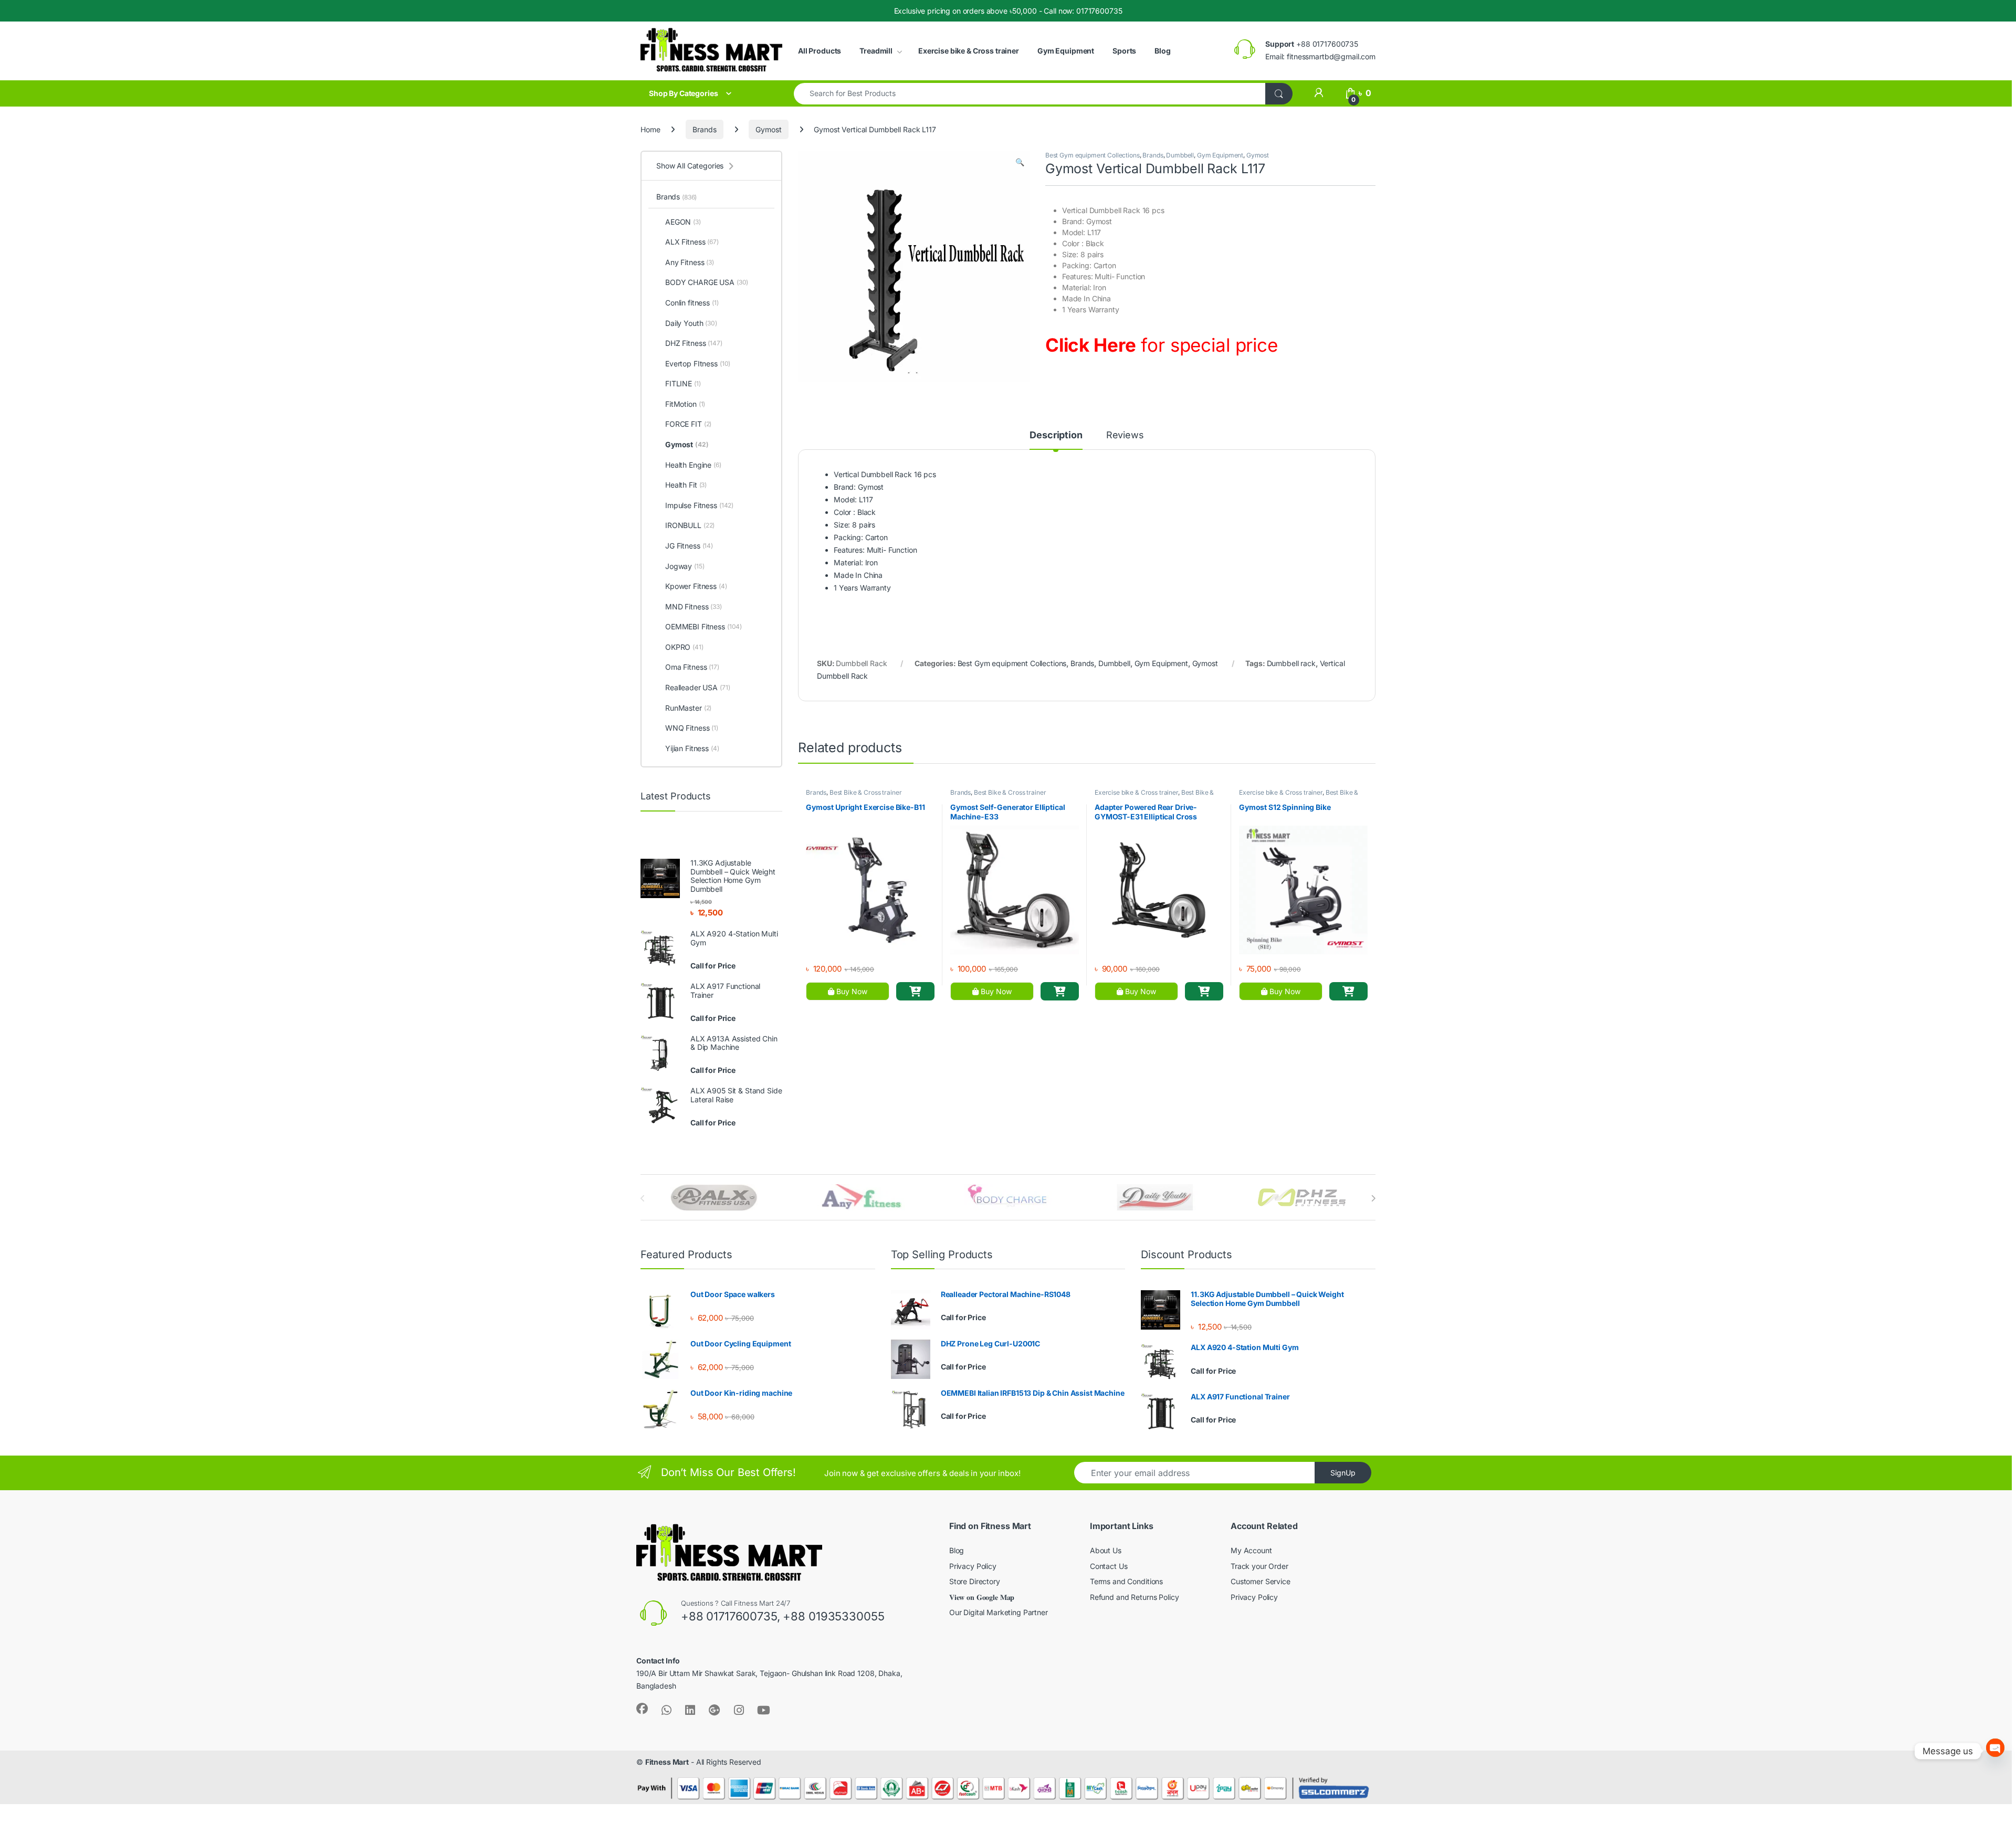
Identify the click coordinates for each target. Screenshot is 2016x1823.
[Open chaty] (1995, 1751)
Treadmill (876, 51)
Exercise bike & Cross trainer (969, 51)
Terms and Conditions (1126, 1581)
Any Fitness (690, 262)
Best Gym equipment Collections (1093, 155)
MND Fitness (694, 607)
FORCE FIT (688, 424)
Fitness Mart (667, 1762)
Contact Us (1109, 1566)
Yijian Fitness (692, 748)
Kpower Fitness (696, 586)
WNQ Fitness (692, 728)
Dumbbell (1180, 155)
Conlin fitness (692, 303)
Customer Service (1261, 1581)
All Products (820, 51)
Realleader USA (698, 687)
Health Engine (693, 465)
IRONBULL (690, 525)
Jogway (685, 566)
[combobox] (1030, 94)
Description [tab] (1056, 435)
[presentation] (1373, 1198)
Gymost (768, 129)
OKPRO (684, 647)
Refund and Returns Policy (1135, 1597)
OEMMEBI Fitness (703, 626)
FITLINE (683, 383)
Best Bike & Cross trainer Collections (1154, 796)
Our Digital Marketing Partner (999, 1612)
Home (650, 129)
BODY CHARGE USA (707, 282)
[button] (1020, 162)
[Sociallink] (642, 1709)
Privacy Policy (973, 1566)
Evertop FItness (698, 363)
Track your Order (1259, 1566)
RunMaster (688, 708)
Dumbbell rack (1291, 663)
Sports (1124, 51)
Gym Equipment (1066, 51)
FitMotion (685, 404)
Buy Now (851, 991)
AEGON (683, 222)
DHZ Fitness (694, 343)
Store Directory (975, 1581)
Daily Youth (691, 323)
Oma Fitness (692, 667)
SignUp (1343, 1473)
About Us (1106, 1550)
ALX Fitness (692, 242)
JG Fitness (689, 546)
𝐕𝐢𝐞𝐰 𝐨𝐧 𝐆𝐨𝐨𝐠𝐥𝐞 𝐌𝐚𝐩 (982, 1597)
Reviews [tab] (1125, 435)
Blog (1162, 51)
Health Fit (686, 485)
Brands (704, 129)
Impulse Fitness (699, 505)
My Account (1251, 1550)
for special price (1162, 345)
